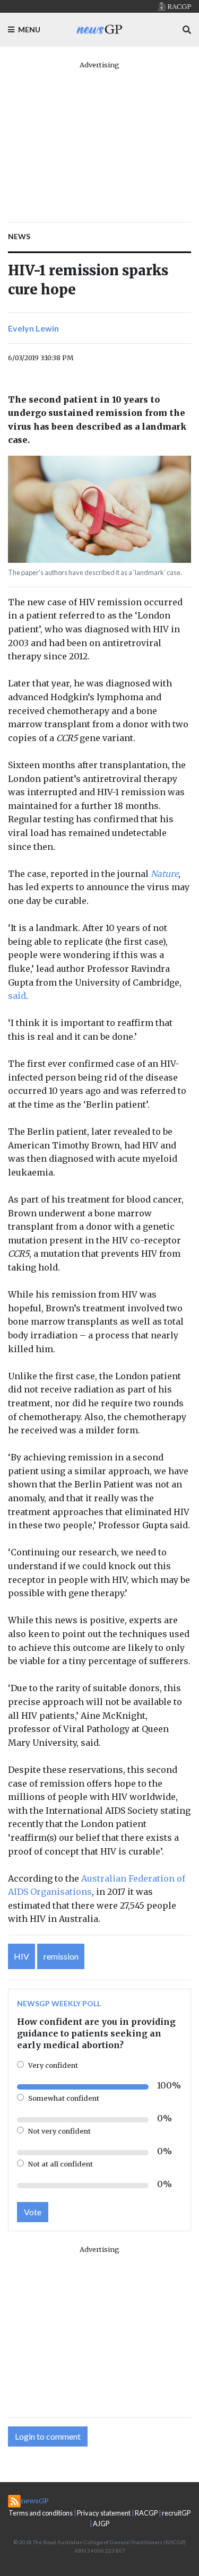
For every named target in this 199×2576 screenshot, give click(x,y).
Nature (165, 874)
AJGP (101, 2523)
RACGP (146, 2513)
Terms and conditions (41, 2513)
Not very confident (59, 2131)
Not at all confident (60, 2164)
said (17, 996)
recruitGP (176, 2513)
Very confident (53, 2065)
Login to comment (48, 2436)
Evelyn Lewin (33, 328)
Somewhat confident (64, 2098)
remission (61, 1956)
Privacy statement (104, 2513)
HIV (21, 1956)
